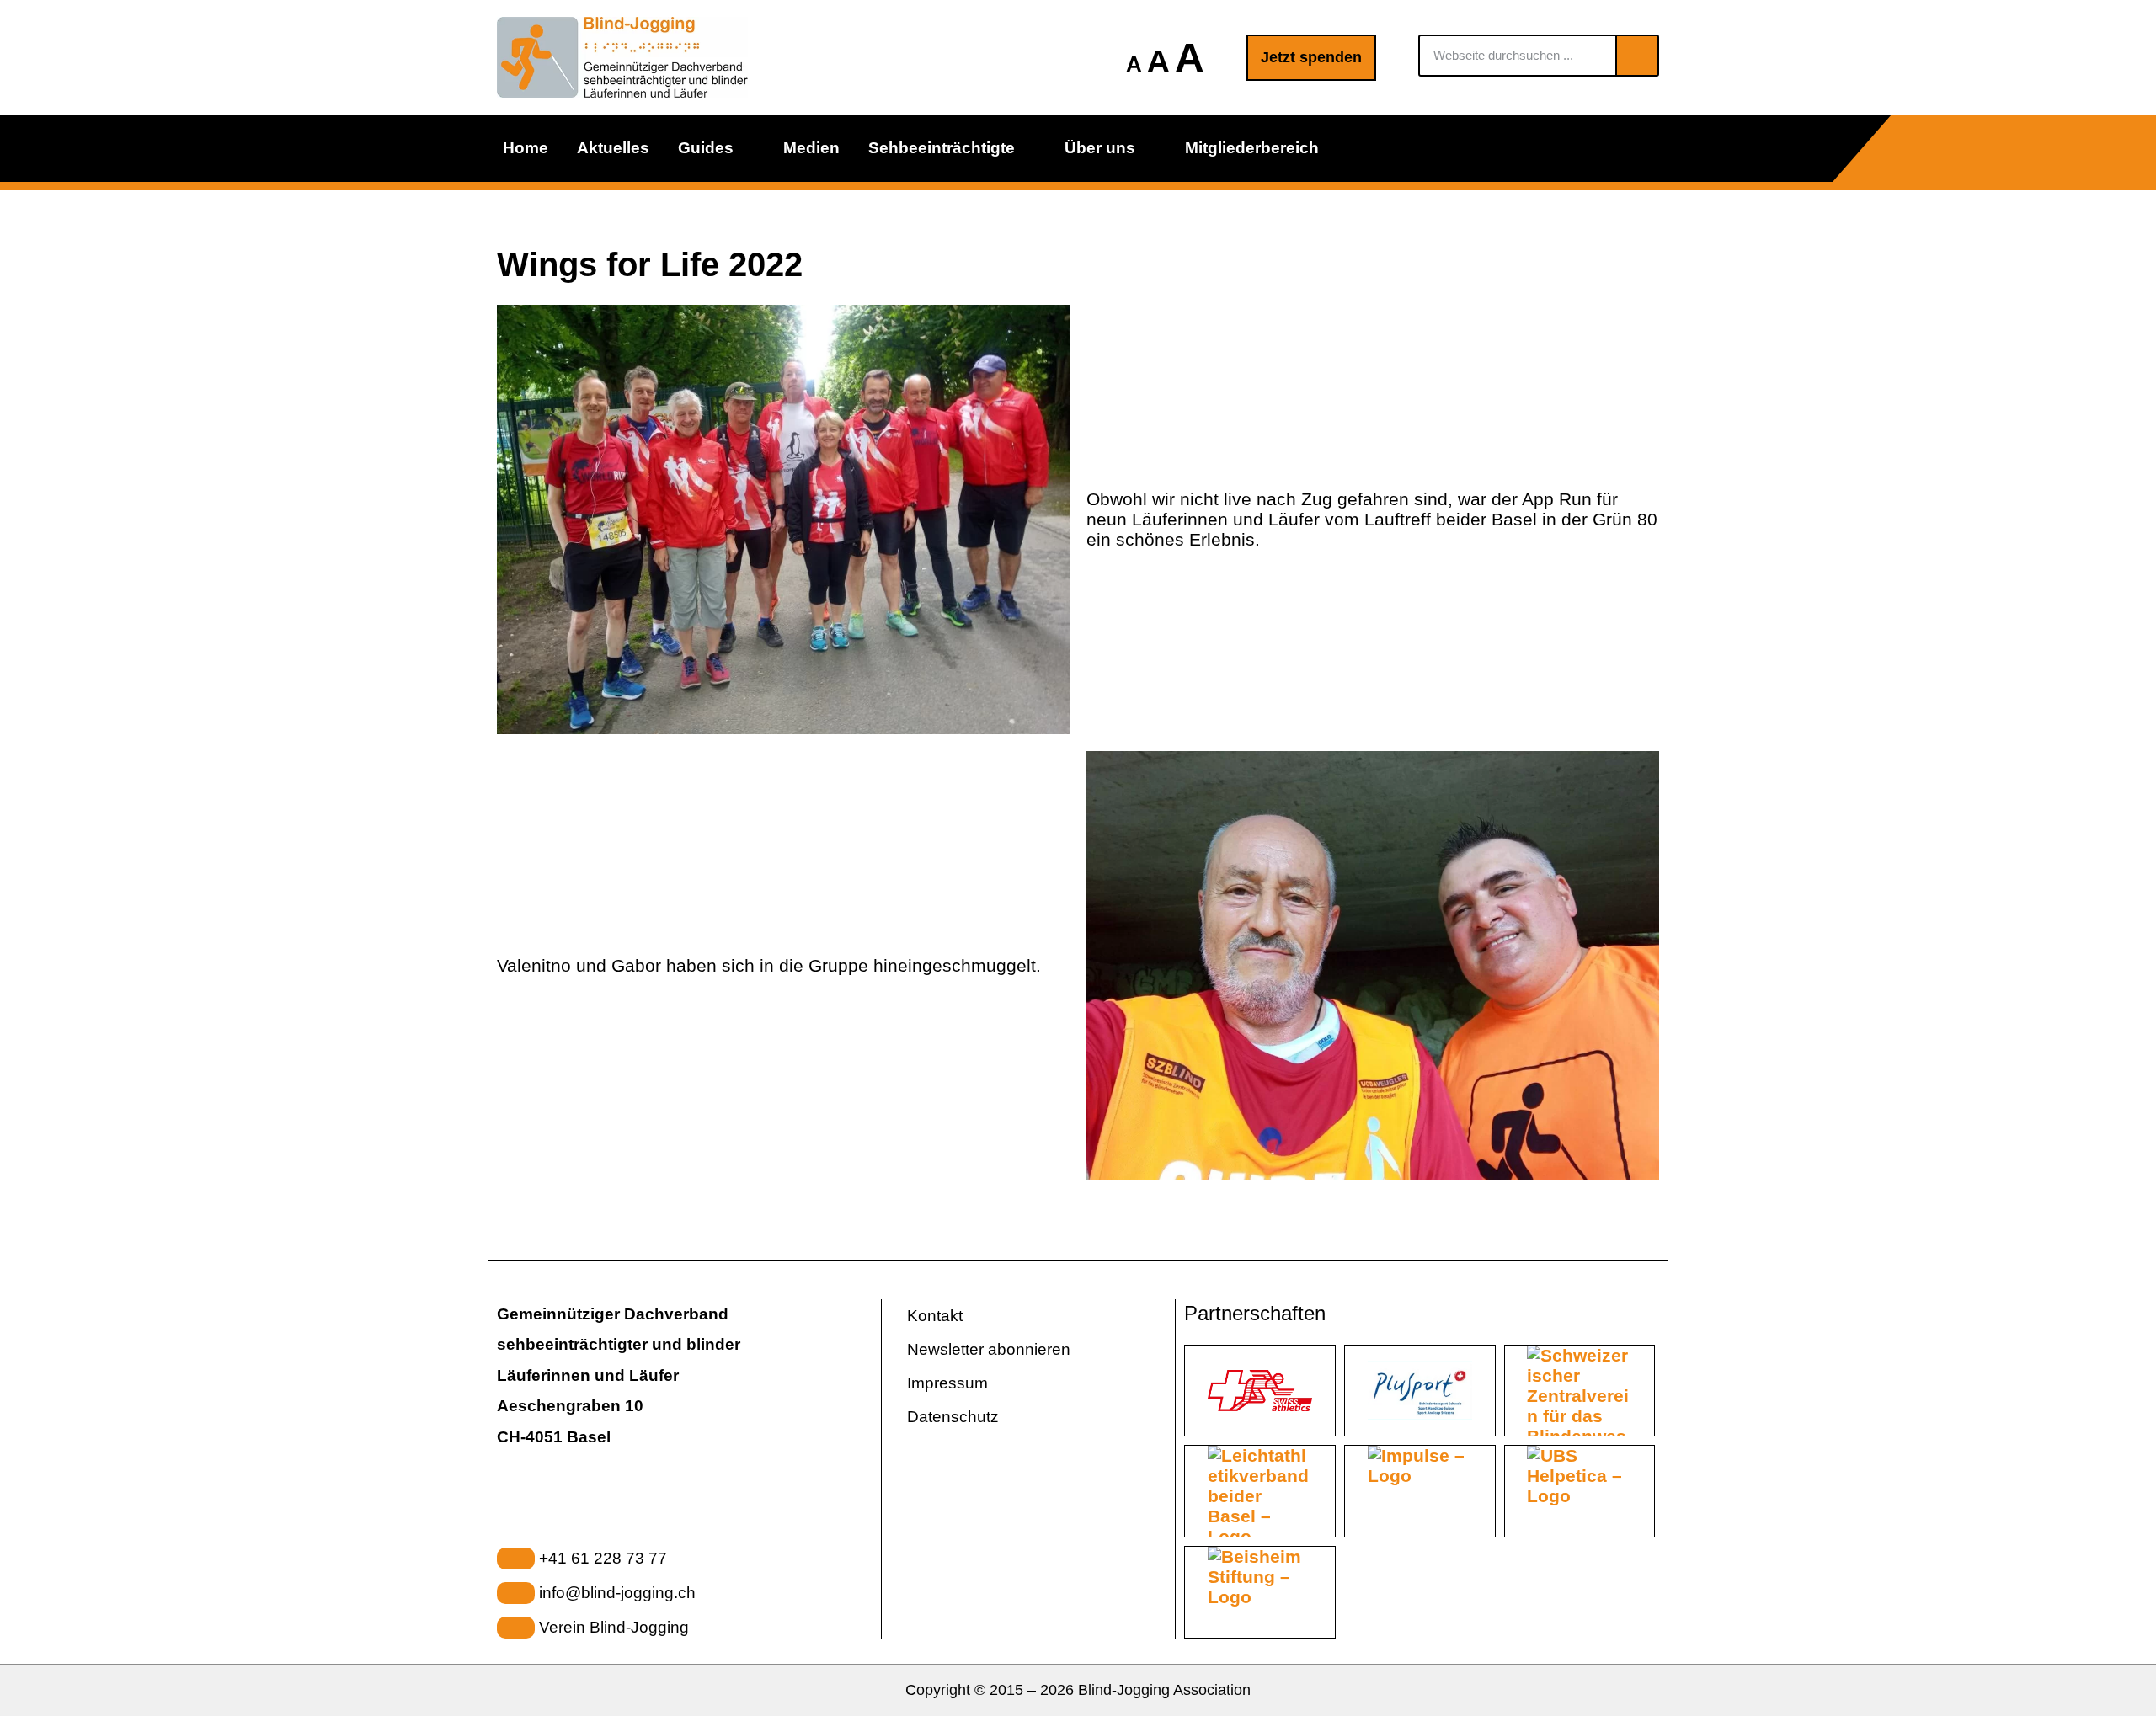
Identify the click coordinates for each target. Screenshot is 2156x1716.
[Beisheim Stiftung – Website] (1260, 1592)
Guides (706, 148)
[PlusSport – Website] (1420, 1391)
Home (526, 148)
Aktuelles (613, 148)
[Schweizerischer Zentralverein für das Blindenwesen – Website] (1580, 1391)
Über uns (1100, 148)
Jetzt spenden (1311, 57)
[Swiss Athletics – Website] (1260, 1391)
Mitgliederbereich (1252, 148)
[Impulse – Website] (1420, 1491)
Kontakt (935, 1316)
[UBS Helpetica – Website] (1580, 1491)
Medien (811, 148)
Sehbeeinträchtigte (942, 148)
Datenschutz (953, 1417)
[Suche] (1636, 56)
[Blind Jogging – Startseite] (623, 57)
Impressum (947, 1383)
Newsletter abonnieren (989, 1349)
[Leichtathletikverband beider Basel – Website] (1260, 1491)
